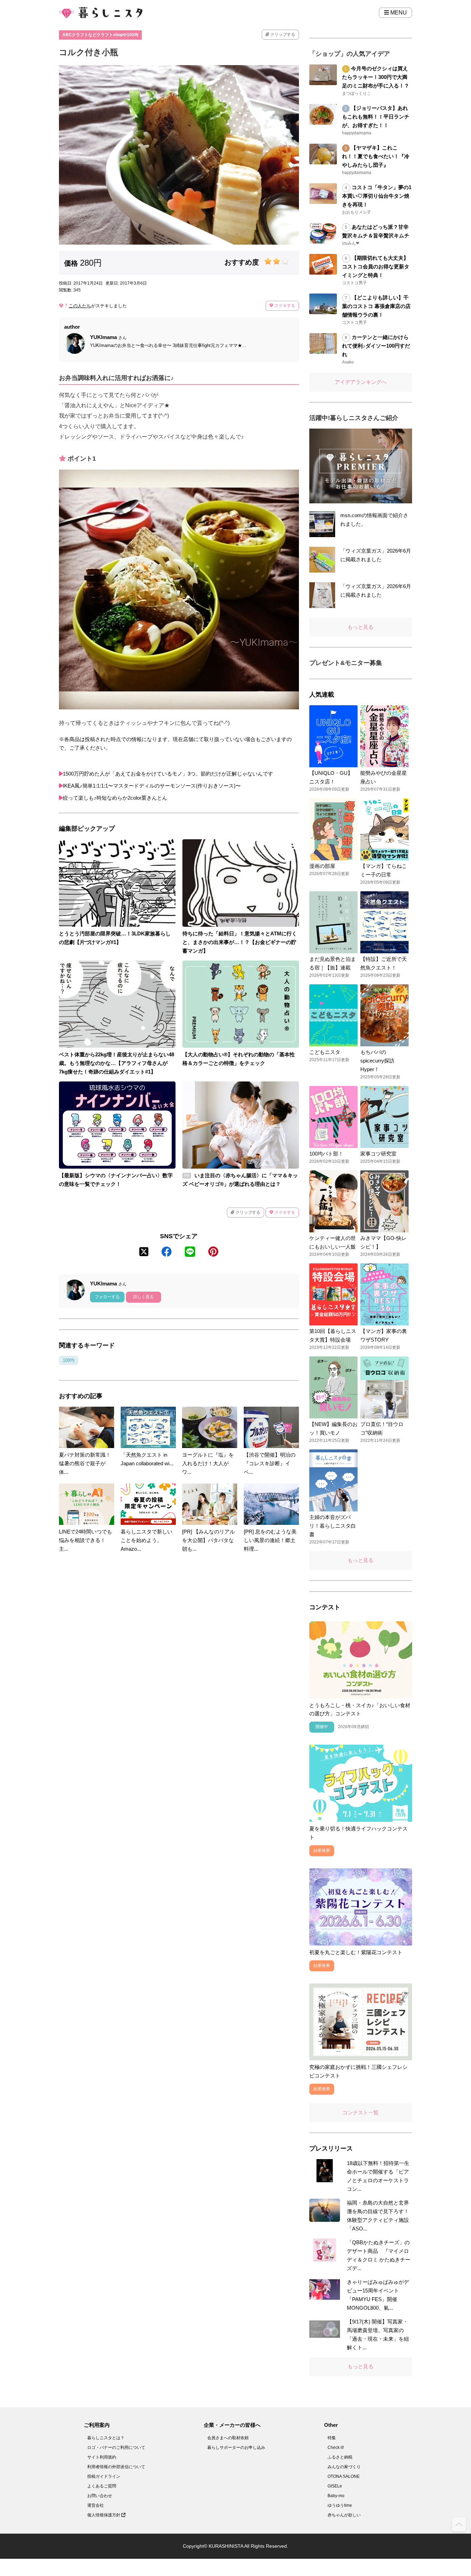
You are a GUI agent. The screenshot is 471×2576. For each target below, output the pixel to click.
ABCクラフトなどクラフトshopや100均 (100, 35)
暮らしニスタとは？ (106, 2438)
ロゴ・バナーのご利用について (116, 2447)
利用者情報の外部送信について (116, 2467)
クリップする (282, 34)
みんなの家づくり (344, 2467)
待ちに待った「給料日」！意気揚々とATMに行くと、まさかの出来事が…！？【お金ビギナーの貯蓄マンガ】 (240, 942)
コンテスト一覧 (360, 2112)
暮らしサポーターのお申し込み (236, 2447)
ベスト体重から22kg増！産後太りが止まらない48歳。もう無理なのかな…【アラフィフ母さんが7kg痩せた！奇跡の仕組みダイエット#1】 (117, 1063)
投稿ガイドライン (104, 2476)
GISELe (335, 2486)
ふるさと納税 (340, 2457)
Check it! (336, 2447)
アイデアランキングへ (361, 382)
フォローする (107, 1297)
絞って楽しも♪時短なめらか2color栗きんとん (115, 798)
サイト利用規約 (102, 2457)
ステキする (284, 306)
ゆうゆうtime (340, 2505)
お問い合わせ (100, 2496)
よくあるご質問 (102, 2486)
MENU (398, 13)
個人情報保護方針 (104, 2515)
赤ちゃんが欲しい (344, 2515)
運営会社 (96, 2505)
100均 (69, 1360)
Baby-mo (336, 2496)
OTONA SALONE (344, 2476)
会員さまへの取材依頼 (228, 2438)
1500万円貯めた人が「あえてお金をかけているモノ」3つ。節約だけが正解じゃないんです (168, 774)
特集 (332, 2438)
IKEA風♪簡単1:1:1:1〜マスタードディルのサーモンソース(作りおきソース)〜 (152, 786)
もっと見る (360, 627)
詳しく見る (143, 1297)
